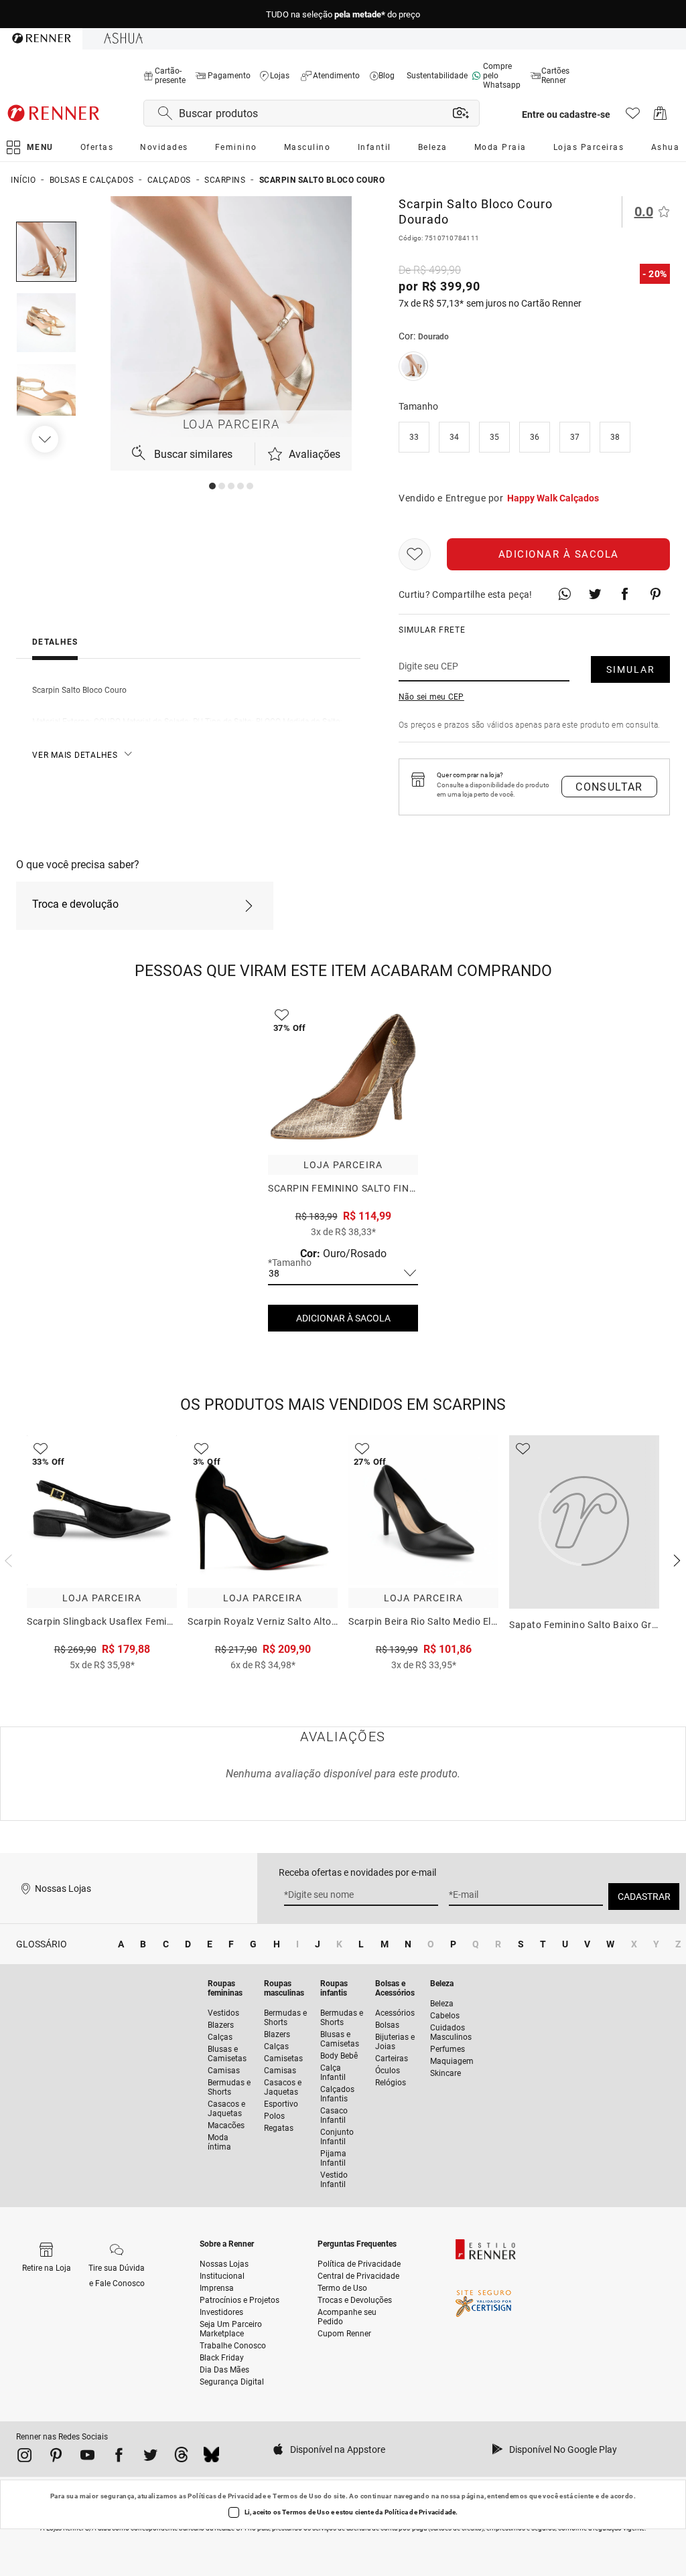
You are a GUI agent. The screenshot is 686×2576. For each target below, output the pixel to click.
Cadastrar (644, 1897)
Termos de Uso (297, 2496)
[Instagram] (24, 2458)
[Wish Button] (415, 554)
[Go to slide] (212, 486)
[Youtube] (87, 2458)
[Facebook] (119, 2458)
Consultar (609, 787)
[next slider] (7, 1559)
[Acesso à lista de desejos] (633, 117)
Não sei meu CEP (431, 697)
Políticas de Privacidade (227, 2496)
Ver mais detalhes (75, 755)
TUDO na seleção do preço (343, 14)
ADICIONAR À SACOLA (343, 1318)
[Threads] (181, 2458)
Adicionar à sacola (559, 554)
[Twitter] (150, 2458)
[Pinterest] (56, 2458)
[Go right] (46, 439)
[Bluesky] (211, 2458)
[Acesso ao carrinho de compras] (660, 117)
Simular (631, 669)
